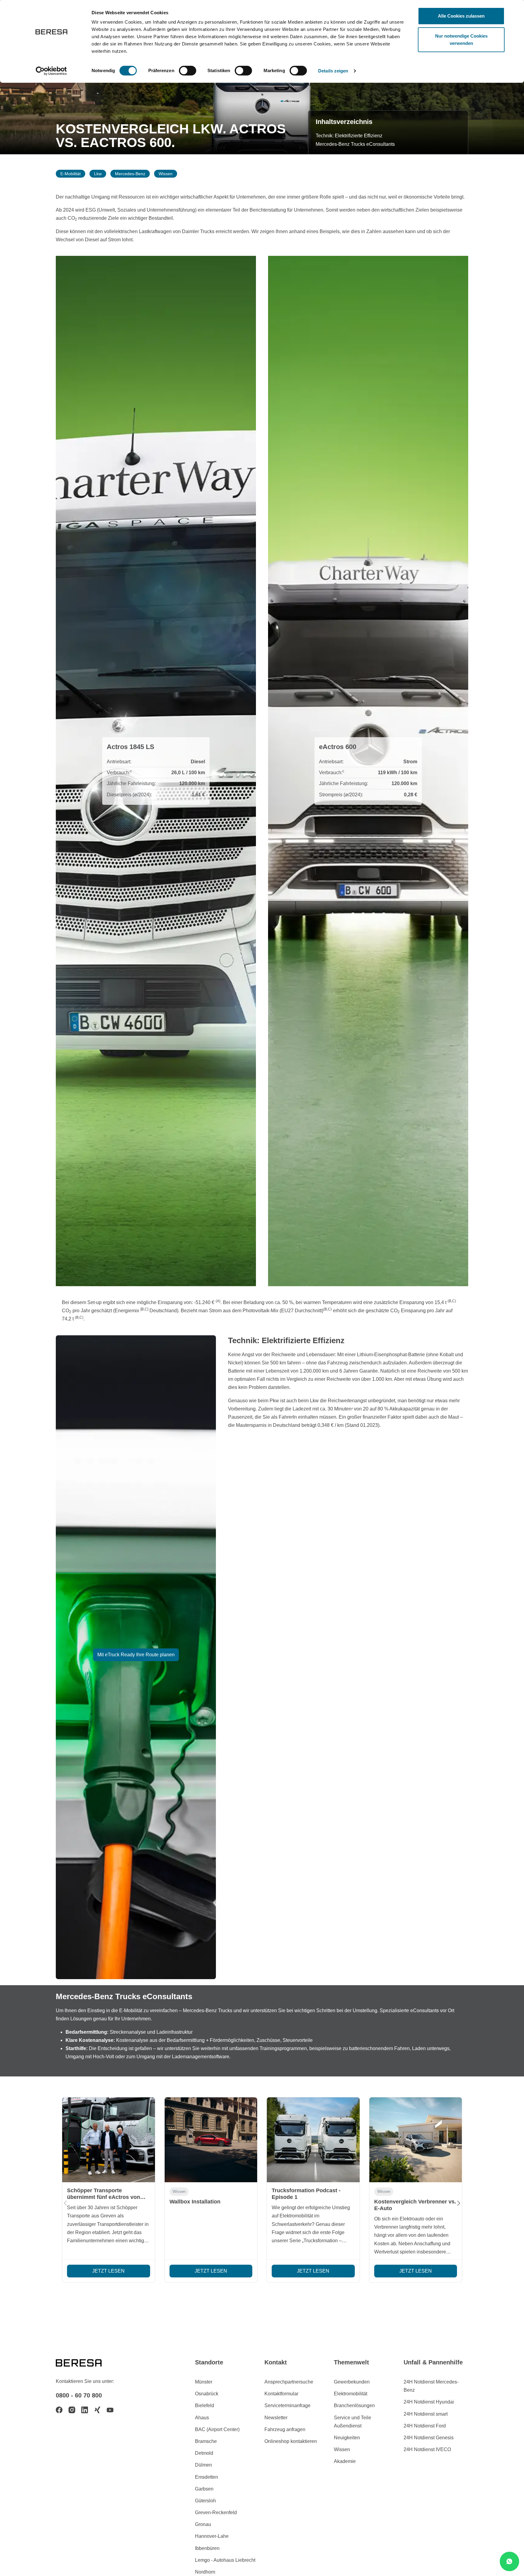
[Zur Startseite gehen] (86, 2362)
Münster (204, 2382)
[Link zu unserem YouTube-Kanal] (110, 2410)
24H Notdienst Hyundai (429, 2402)
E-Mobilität (71, 174)
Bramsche (206, 2441)
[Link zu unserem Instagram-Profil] (72, 2410)
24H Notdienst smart (426, 2414)
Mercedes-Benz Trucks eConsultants (355, 144)
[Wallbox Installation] (211, 2140)
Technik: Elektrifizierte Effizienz (349, 136)
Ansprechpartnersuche (289, 2382)
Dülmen (203, 2465)
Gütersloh (205, 2501)
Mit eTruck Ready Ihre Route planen (136, 1655)
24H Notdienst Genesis (429, 2438)
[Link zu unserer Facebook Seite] (59, 2410)
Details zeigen (333, 71)
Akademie (345, 2461)
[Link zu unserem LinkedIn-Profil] (85, 2410)
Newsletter (276, 2418)
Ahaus (202, 2418)
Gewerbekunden (352, 2382)
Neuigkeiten (347, 2438)
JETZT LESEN (108, 2271)
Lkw (98, 174)
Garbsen (204, 2489)
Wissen (166, 174)
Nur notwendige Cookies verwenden (461, 40)
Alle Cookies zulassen (461, 16)
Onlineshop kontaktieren (291, 2441)
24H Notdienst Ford (425, 2426)
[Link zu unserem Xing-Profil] (97, 2410)
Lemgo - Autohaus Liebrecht (225, 2560)
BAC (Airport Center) (217, 2429)
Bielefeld (205, 2405)
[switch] (188, 71)
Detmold (204, 2453)
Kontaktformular (281, 2394)
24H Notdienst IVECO (427, 2449)
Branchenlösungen (354, 2405)
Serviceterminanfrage (287, 2405)
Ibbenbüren (207, 2548)
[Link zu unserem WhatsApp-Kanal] (509, 2561)
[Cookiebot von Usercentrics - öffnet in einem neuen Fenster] (51, 71)
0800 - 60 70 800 (79, 2395)
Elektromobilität (351, 2394)
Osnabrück (207, 2394)
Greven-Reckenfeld (216, 2512)
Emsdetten (207, 2477)
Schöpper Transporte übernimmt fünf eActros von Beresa (104, 2197)
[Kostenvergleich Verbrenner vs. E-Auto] (416, 2140)
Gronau (203, 2524)
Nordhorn (205, 2572)
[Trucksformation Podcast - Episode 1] (313, 2140)
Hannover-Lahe (212, 2536)
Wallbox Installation (195, 2202)
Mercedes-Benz (130, 174)
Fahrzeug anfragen (285, 2429)
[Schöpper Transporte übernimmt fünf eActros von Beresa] (109, 2140)
